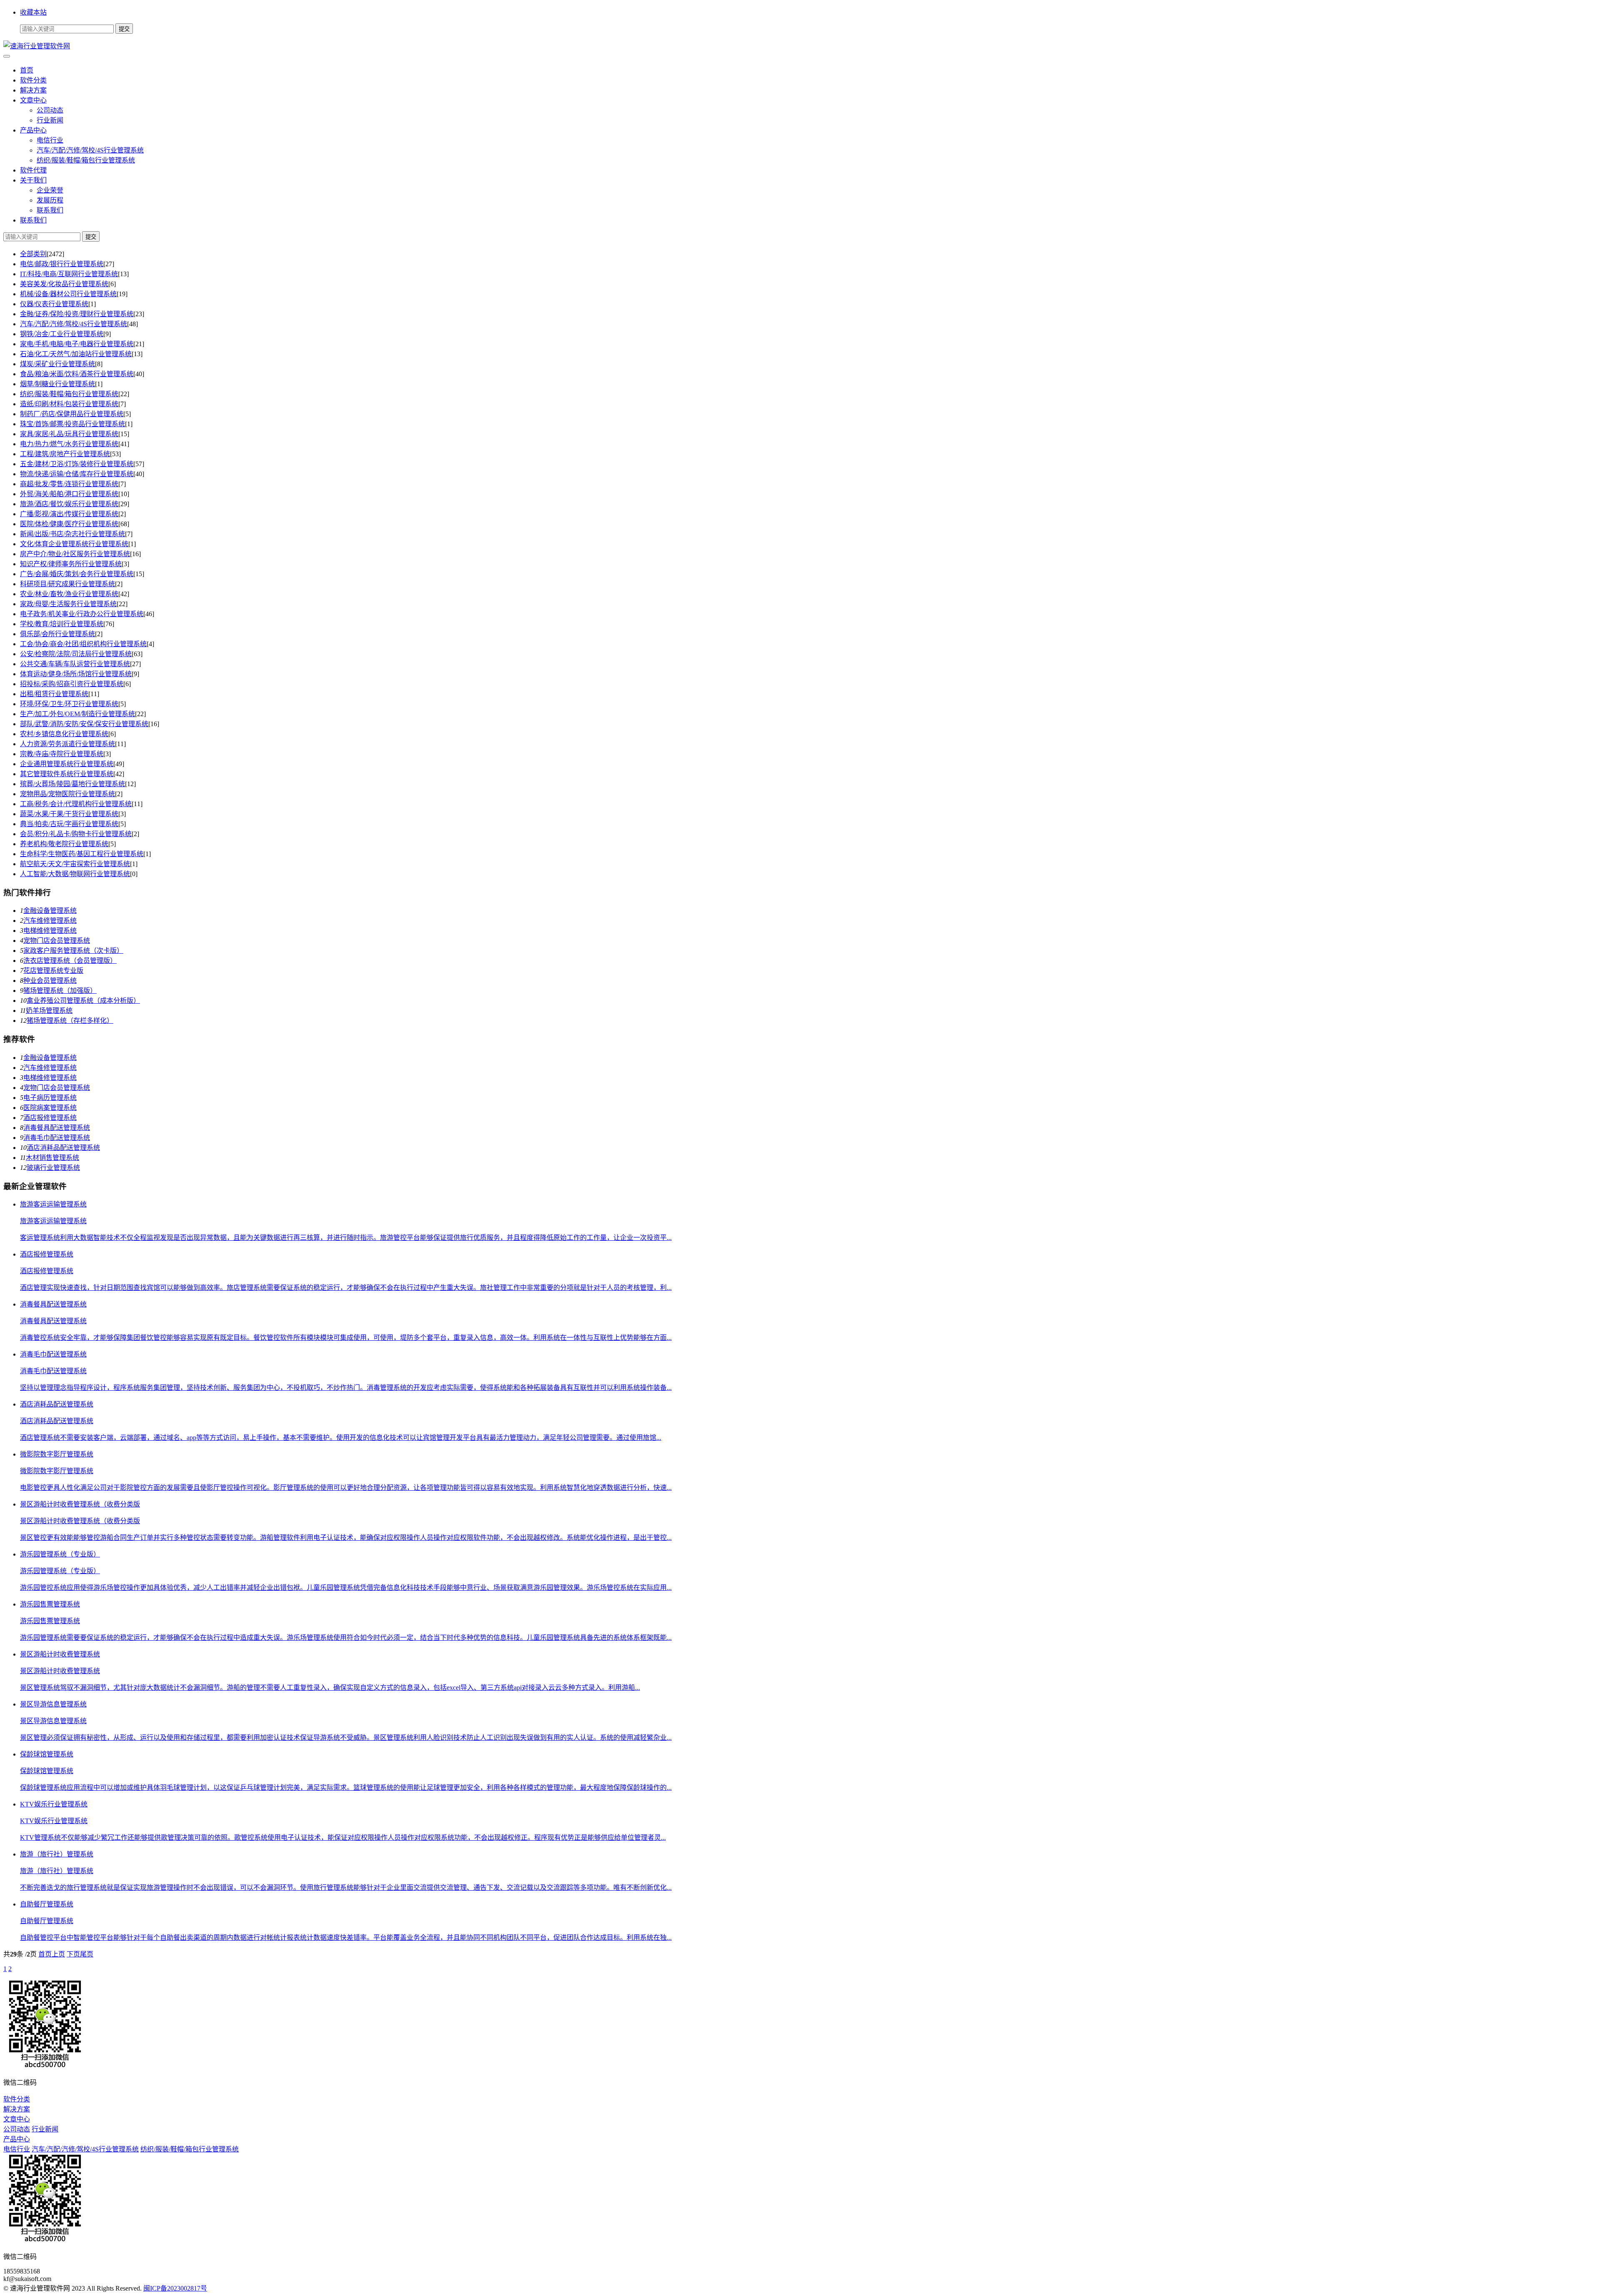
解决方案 (33, 90)
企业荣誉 (50, 190)
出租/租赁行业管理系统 (54, 694)
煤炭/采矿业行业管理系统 (57, 364)
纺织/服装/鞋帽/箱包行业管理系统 (86, 160)
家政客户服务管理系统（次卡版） (73, 951)
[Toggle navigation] (7, 56)
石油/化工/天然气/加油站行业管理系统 (76, 354)
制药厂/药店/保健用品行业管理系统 (72, 414)
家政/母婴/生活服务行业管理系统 (68, 604)
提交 (91, 237)
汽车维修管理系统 (50, 921)
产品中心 (33, 130)
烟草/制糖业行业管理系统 (57, 384)
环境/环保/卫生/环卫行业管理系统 (69, 704)
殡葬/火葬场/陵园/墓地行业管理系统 (72, 784)
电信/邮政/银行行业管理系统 (62, 264)
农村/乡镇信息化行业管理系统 (64, 734)
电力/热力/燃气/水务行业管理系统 (69, 444)
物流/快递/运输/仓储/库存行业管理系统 (77, 474)
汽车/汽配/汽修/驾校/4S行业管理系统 (90, 150)
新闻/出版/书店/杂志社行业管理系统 (72, 534)
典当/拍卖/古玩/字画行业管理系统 (69, 824)
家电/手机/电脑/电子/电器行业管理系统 (77, 344)
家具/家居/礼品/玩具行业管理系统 (69, 434)
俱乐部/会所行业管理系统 (57, 634)
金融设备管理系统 (50, 911)
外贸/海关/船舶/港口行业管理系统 (69, 494)
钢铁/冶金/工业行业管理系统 (62, 334)
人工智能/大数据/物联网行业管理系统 (75, 874)
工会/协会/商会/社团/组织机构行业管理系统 (83, 644)
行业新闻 (50, 120)
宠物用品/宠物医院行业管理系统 (67, 794)
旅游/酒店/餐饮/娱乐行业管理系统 (69, 504)
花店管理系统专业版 (53, 971)
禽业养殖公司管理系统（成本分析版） (83, 1001)
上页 (58, 1954)
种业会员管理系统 (50, 981)
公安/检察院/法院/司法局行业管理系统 (76, 654)
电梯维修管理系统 (50, 931)
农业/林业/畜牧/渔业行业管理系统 (69, 594)
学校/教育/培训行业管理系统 (62, 624)
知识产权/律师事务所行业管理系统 (71, 564)
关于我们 (33, 180)
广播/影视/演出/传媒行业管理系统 (69, 514)
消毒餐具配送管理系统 (57, 1128)
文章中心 (33, 100)
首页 (27, 70)
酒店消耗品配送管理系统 (63, 1148)
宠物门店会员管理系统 (57, 941)
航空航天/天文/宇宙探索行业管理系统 (75, 864)
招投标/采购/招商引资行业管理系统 (72, 684)
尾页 (87, 1954)
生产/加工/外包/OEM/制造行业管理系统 (77, 714)
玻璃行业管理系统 (53, 1168)
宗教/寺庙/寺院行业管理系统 (62, 754)
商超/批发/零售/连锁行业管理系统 (69, 484)
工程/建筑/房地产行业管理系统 (65, 454)
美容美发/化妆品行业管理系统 (64, 284)
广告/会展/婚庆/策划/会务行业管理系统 (77, 574)
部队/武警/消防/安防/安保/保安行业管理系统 (84, 724)
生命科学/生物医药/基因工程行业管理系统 (82, 854)
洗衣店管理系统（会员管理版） (70, 961)
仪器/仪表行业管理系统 (54, 304)
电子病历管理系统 (50, 1098)
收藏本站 (33, 12)
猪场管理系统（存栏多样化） (70, 1021)
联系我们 (50, 210)
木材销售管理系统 (52, 1158)
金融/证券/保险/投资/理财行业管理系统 (77, 314)
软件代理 (33, 170)
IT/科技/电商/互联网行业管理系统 (69, 274)
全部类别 (33, 254)
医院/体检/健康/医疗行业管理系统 (69, 524)
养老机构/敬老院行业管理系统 (64, 844)
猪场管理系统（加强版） (60, 991)
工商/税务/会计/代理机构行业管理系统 (76, 804)
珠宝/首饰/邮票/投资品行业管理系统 (72, 424)
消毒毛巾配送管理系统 (57, 1138)
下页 (73, 1954)
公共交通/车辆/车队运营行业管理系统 (75, 664)
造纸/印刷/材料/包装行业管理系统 (69, 404)
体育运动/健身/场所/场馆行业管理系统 (76, 674)
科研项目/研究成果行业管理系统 (67, 584)
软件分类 (33, 80)
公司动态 (50, 110)
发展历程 (50, 200)
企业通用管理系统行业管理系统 (67, 764)
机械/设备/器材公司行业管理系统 (68, 294)
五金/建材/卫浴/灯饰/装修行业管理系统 (77, 464)
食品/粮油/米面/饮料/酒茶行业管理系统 (77, 374)
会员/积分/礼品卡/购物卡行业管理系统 (76, 834)
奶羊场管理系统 (49, 1011)
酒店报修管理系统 (50, 1118)
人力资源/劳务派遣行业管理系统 (67, 744)
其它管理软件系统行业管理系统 (67, 774)
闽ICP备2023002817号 (175, 2288)
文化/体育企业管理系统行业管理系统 (74, 544)
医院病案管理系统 (50, 1108)
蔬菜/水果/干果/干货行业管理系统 (69, 814)
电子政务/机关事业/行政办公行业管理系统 (82, 614)
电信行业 (50, 140)
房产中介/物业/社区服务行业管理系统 (75, 554)
